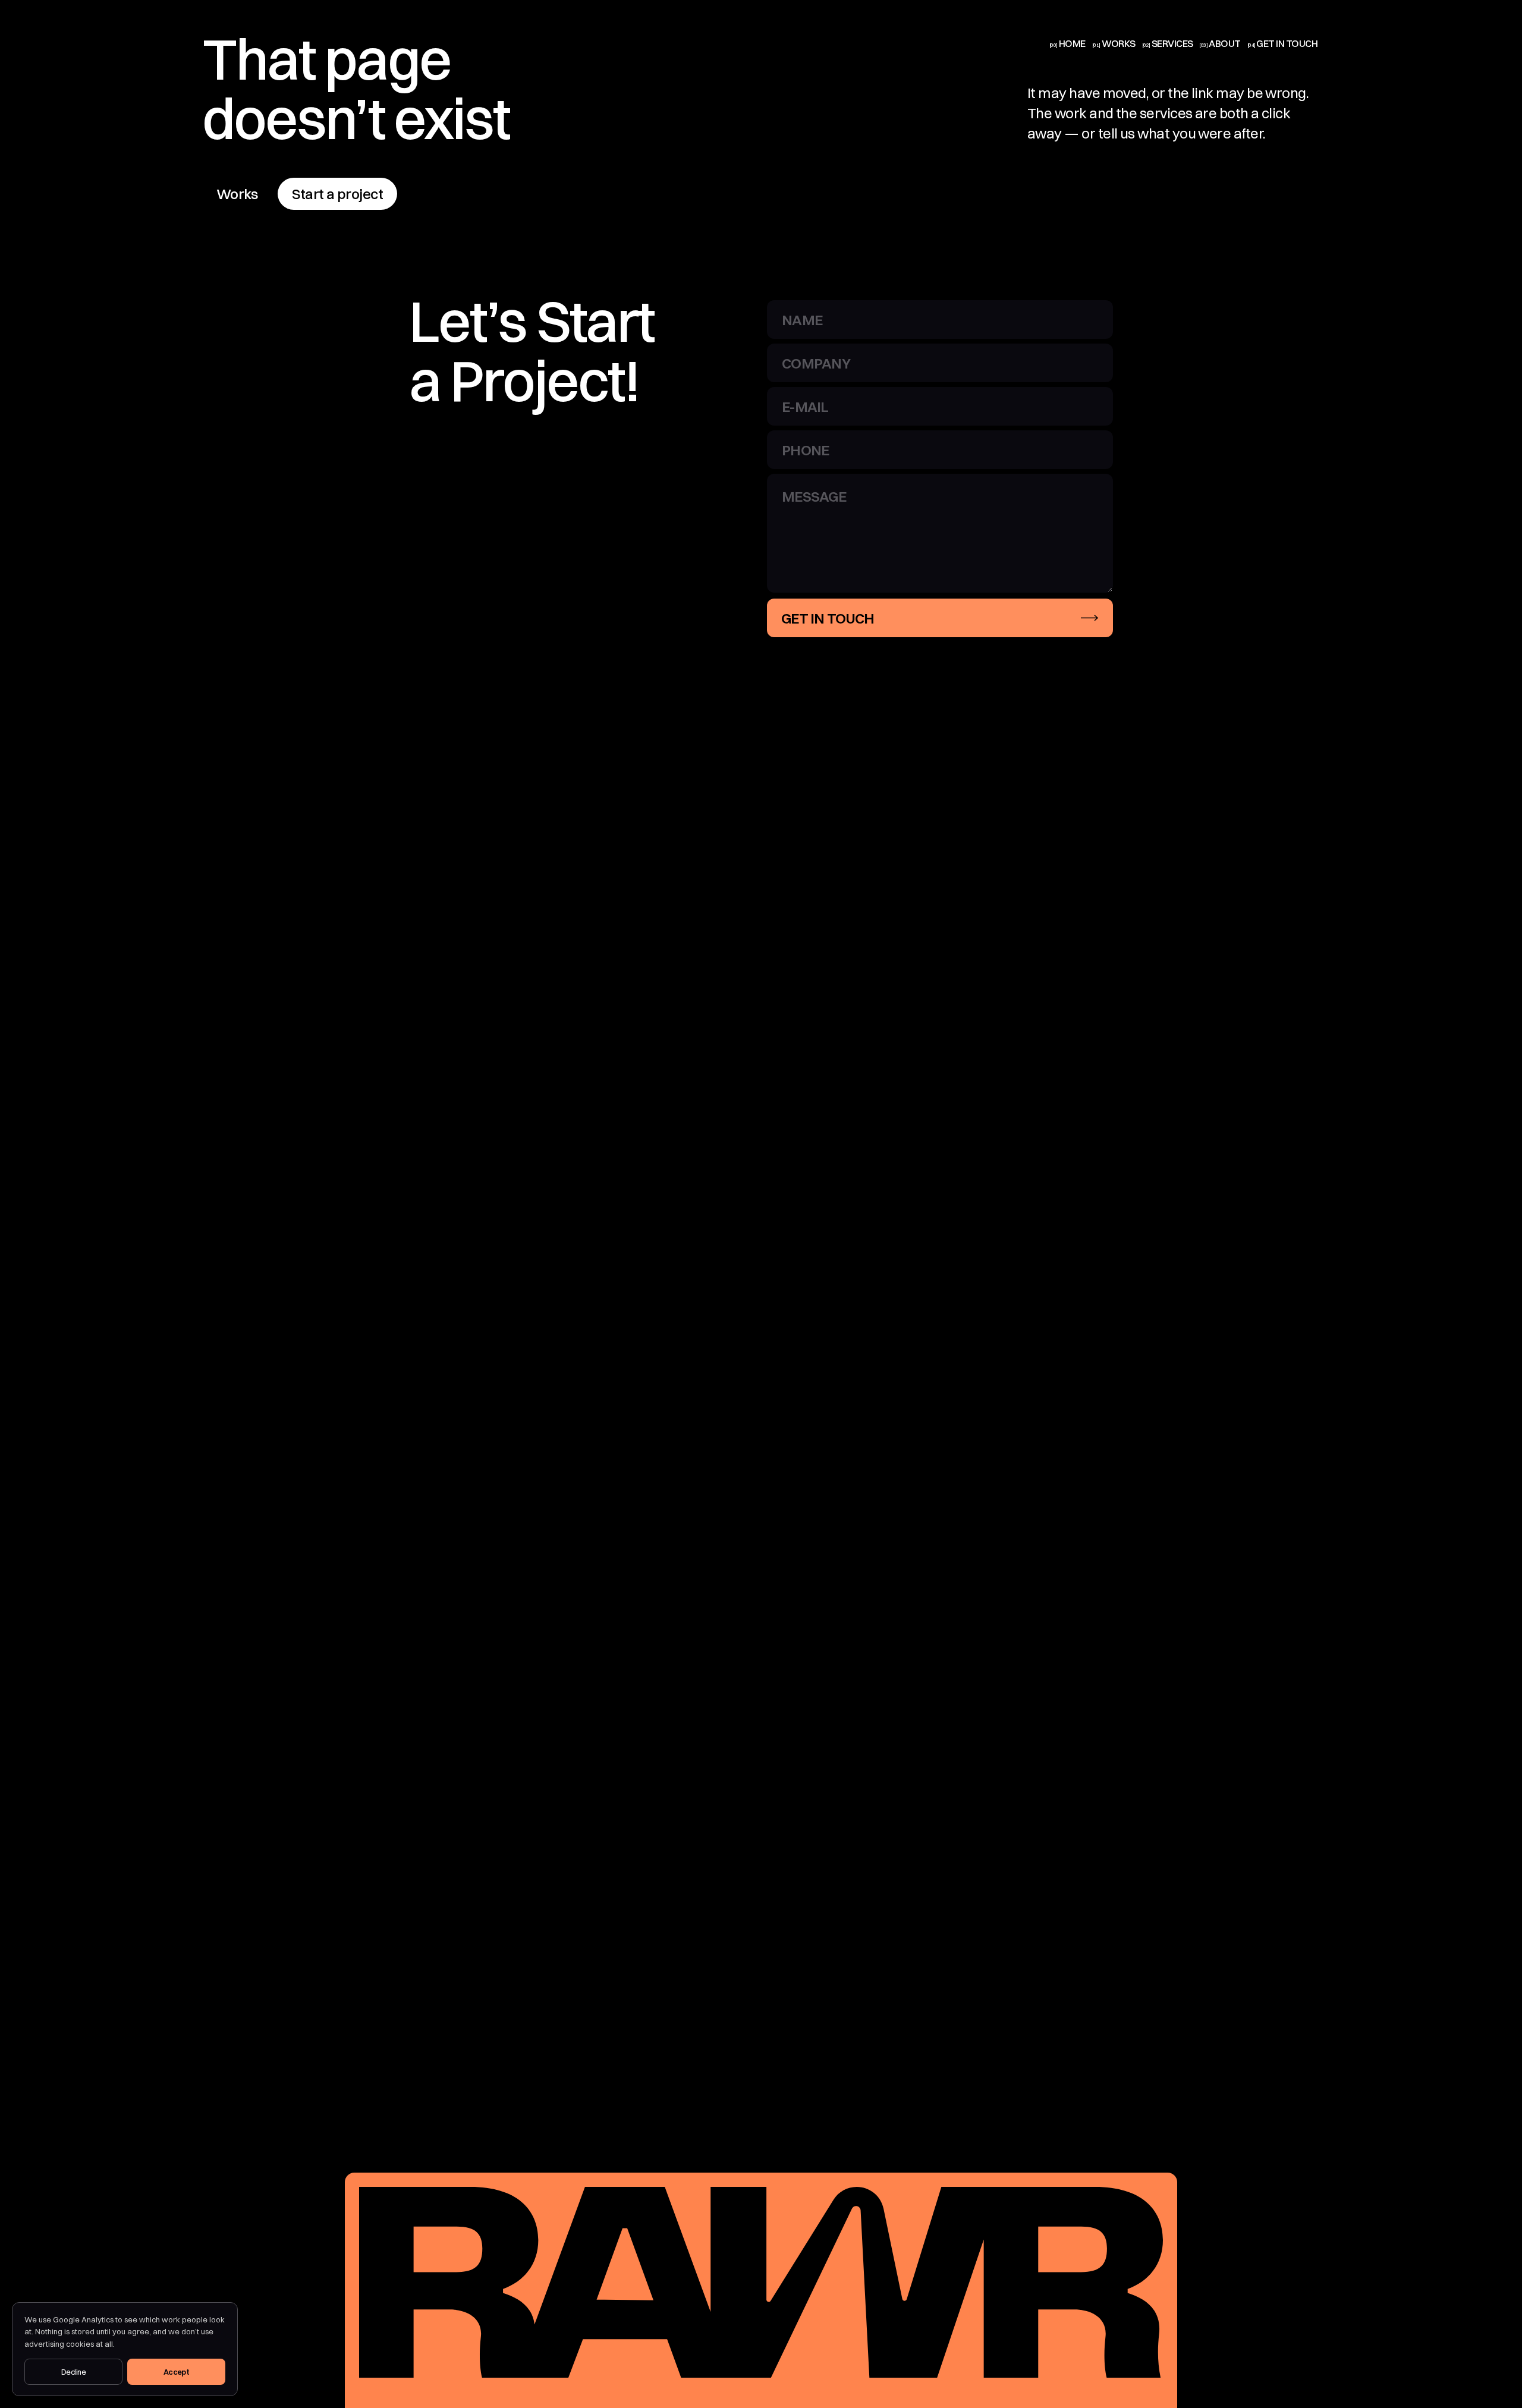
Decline (73, 2372)
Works (237, 194)
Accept (177, 2372)
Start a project (337, 194)
